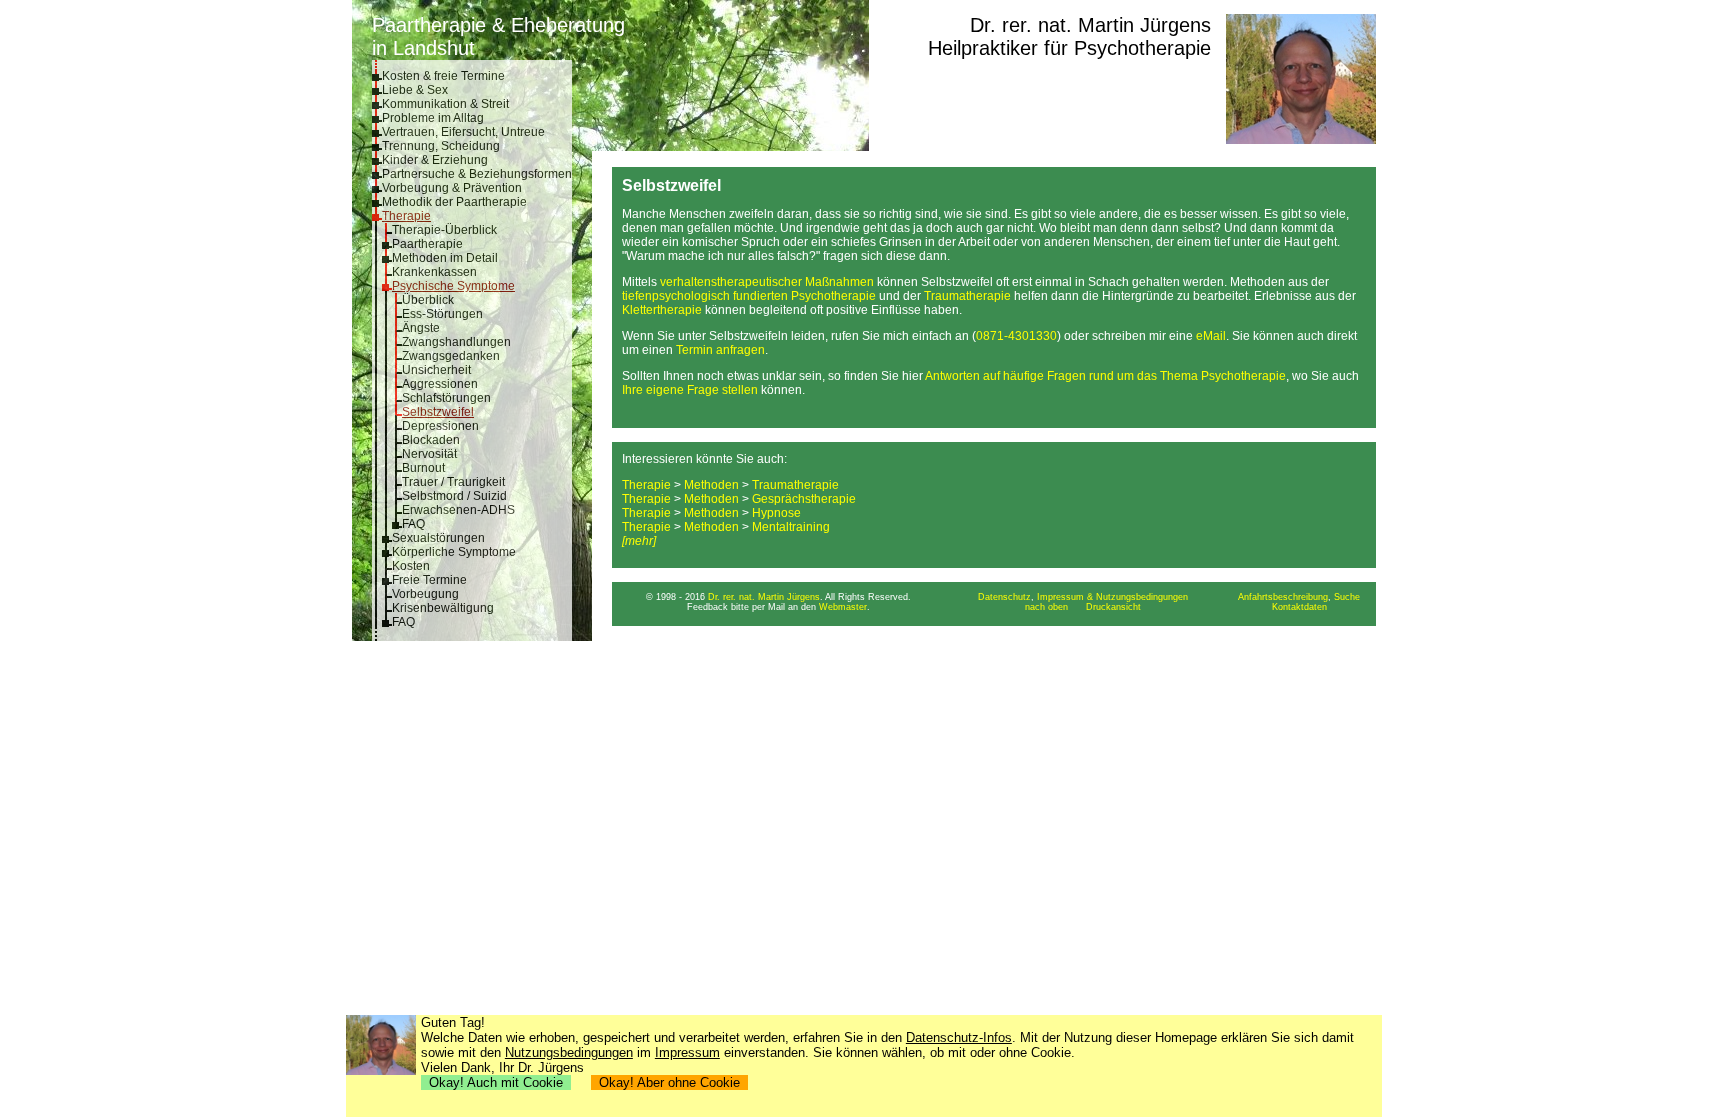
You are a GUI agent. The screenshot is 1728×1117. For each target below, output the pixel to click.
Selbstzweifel (438, 412)
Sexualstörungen (438, 538)
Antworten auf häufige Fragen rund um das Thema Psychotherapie (1105, 376)
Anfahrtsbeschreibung (1283, 597)
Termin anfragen (720, 350)
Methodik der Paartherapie (454, 202)
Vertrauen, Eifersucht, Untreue (463, 132)
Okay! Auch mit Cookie (496, 1082)
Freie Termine (429, 580)
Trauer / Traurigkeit (453, 482)
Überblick (428, 300)
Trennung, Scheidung (441, 146)
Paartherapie (427, 244)
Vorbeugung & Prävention (452, 188)
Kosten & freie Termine (443, 76)
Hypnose (776, 513)
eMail (1211, 336)
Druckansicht (1113, 607)
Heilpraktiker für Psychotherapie (1069, 48)
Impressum (687, 1052)
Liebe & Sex (415, 90)
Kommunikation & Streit (445, 104)
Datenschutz (1004, 597)
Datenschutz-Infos (959, 1037)
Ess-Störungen (442, 314)
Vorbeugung (425, 594)
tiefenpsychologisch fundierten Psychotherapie (749, 296)
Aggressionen (440, 384)
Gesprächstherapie (804, 499)
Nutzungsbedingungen (569, 1052)
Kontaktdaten (1299, 607)
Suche (1347, 597)
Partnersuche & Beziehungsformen (477, 174)
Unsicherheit (436, 370)
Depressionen (440, 426)
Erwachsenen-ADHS (458, 510)
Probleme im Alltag (433, 118)
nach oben (1046, 607)
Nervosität (429, 454)
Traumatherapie (967, 296)
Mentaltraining (791, 527)
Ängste (421, 328)
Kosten (411, 566)
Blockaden (431, 440)
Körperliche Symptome (454, 552)
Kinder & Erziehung (435, 160)
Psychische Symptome (453, 286)
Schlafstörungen (446, 398)
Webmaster (843, 607)
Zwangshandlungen (456, 342)
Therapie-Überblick (444, 230)
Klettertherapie (662, 310)
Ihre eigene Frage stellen (690, 390)
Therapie (406, 216)
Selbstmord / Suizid (454, 496)
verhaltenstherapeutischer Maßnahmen (767, 282)
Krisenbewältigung (443, 608)
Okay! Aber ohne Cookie (669, 1082)
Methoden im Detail (445, 258)
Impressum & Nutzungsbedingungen (1112, 597)
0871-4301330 (1016, 336)
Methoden (711, 485)
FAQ (413, 524)
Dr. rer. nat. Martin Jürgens (1090, 25)
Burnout (423, 468)
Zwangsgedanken (451, 356)
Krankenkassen (434, 272)
